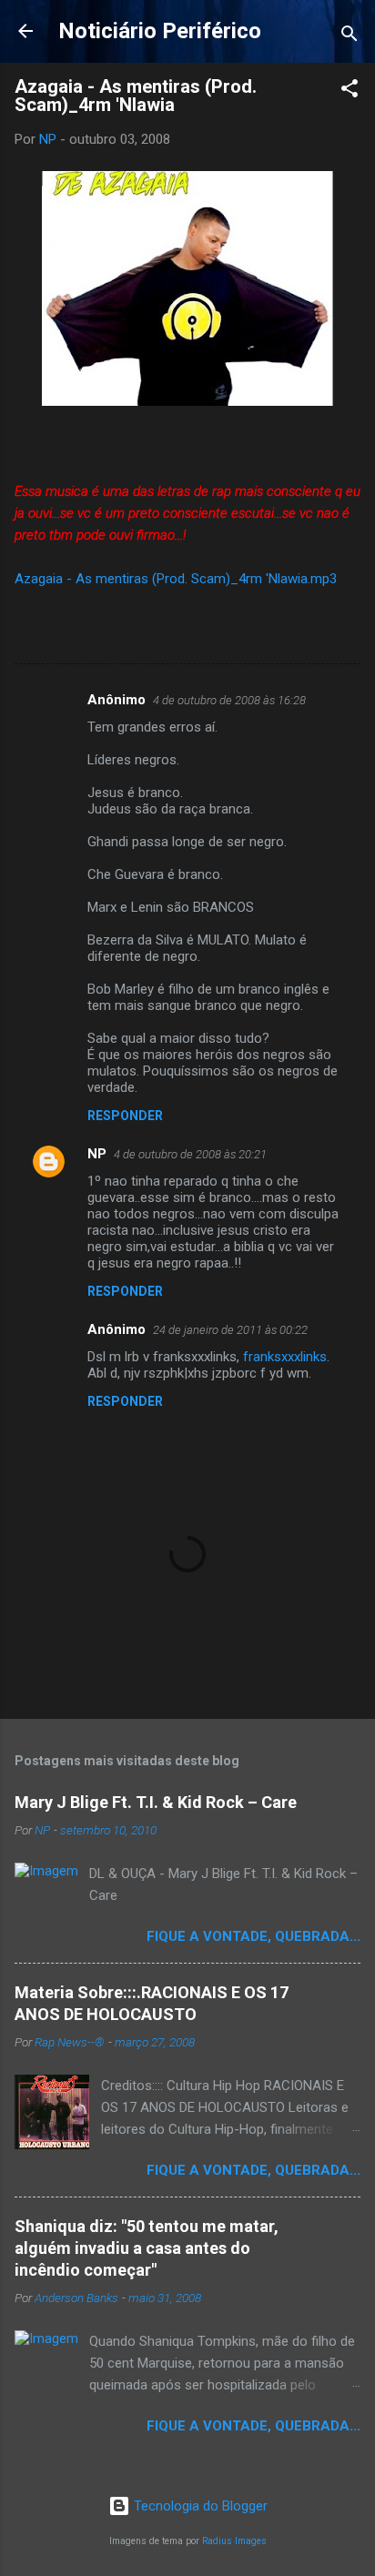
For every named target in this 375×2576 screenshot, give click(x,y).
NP (97, 1154)
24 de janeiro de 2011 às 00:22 (230, 1330)
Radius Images (234, 2541)
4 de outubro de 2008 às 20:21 (190, 1154)
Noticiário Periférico (160, 31)
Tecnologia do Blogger (199, 2506)
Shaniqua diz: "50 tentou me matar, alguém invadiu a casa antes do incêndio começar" (147, 2248)
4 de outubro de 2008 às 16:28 (229, 700)
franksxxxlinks (285, 1357)
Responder (125, 1116)
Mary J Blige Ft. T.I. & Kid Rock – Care (156, 1802)
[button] (350, 91)
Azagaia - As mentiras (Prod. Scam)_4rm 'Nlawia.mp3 (176, 579)
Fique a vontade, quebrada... (253, 1936)
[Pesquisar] (350, 37)
